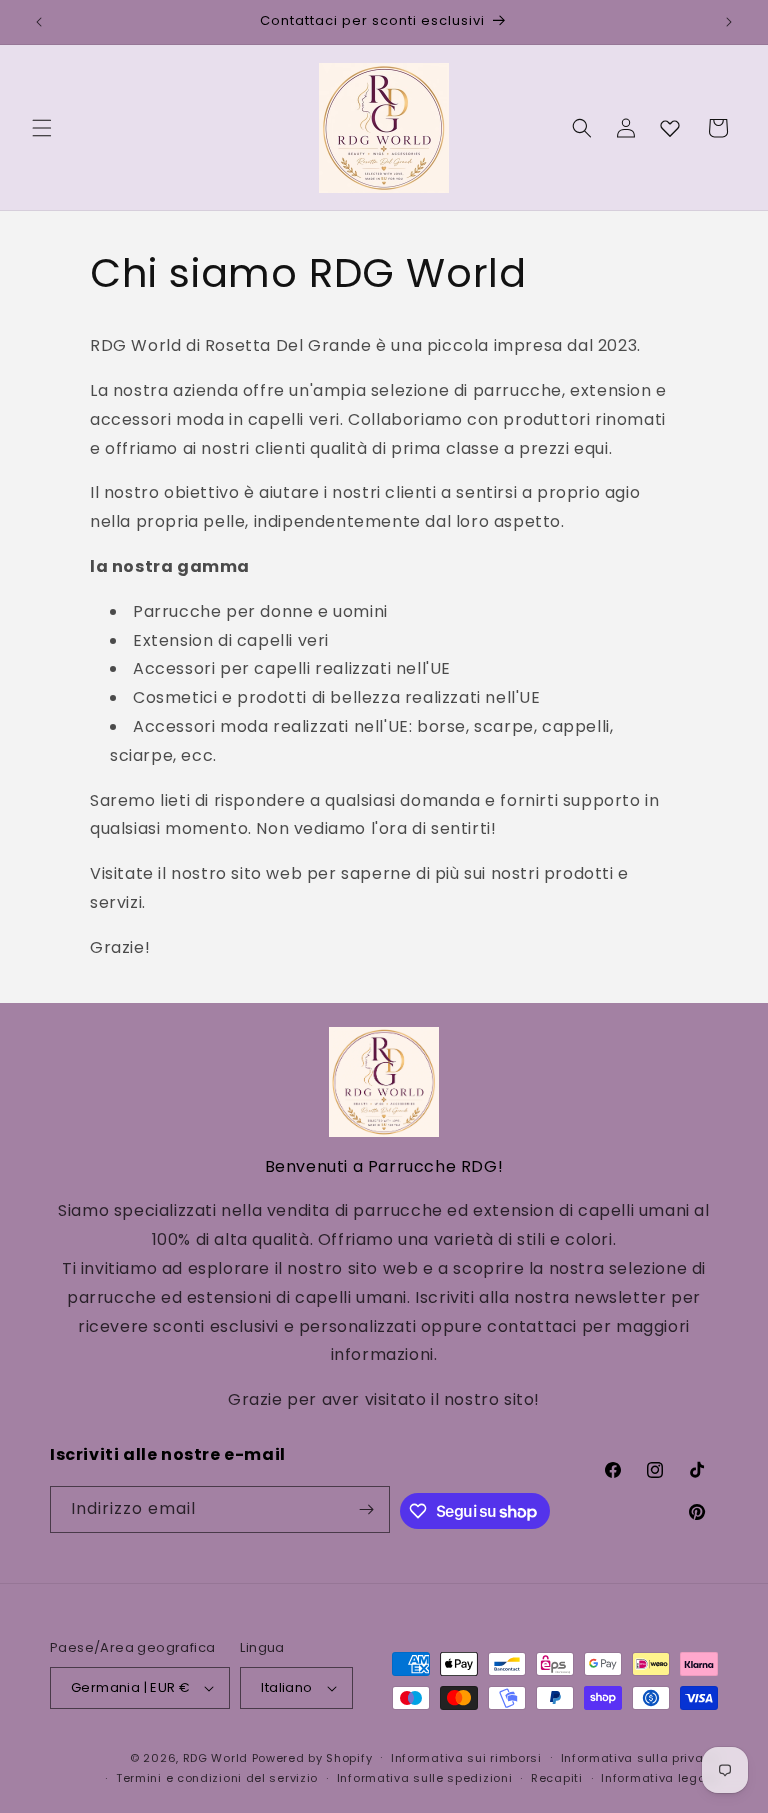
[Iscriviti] (367, 1509)
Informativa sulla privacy (640, 1758)
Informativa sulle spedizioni (425, 1778)
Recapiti (557, 1778)
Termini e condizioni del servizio (217, 1778)
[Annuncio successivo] (729, 22)
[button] (42, 128)
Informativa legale (659, 1778)
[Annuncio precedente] (39, 22)
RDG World (215, 1758)
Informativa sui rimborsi (466, 1758)
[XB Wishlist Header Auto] (670, 128)
